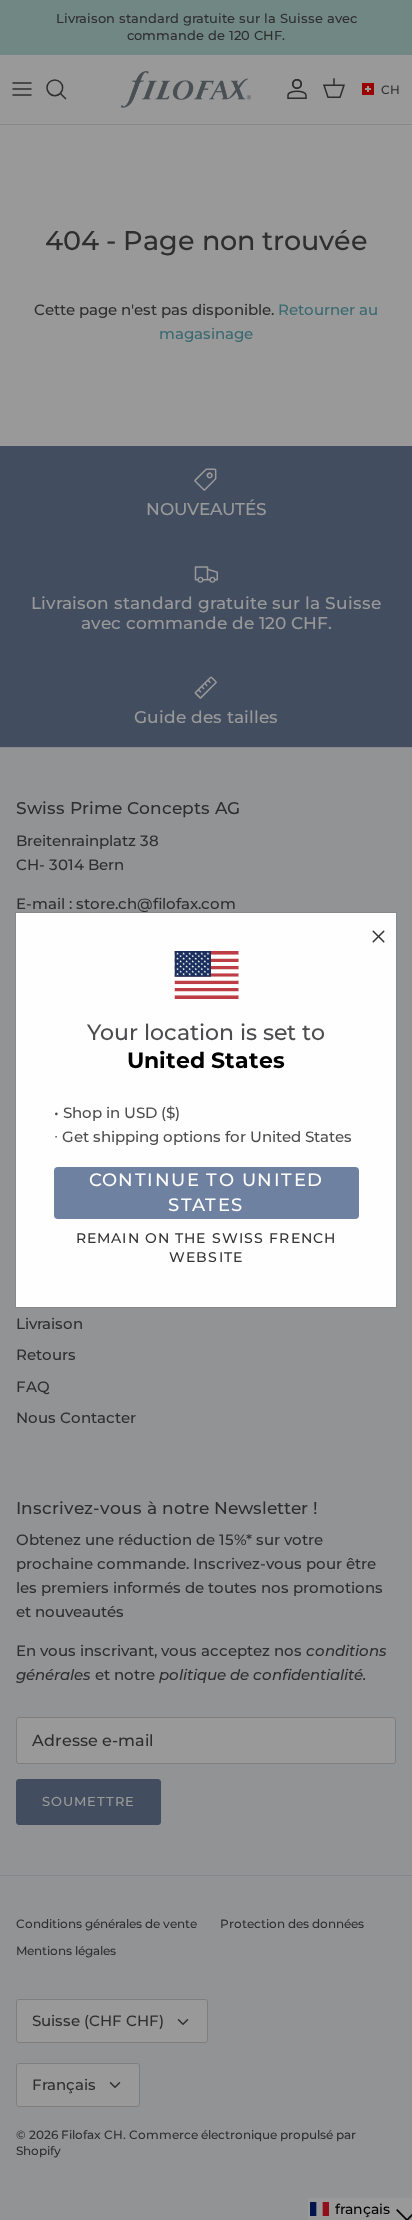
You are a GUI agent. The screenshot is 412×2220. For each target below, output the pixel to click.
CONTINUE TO (206, 1192)
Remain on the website (206, 1247)
